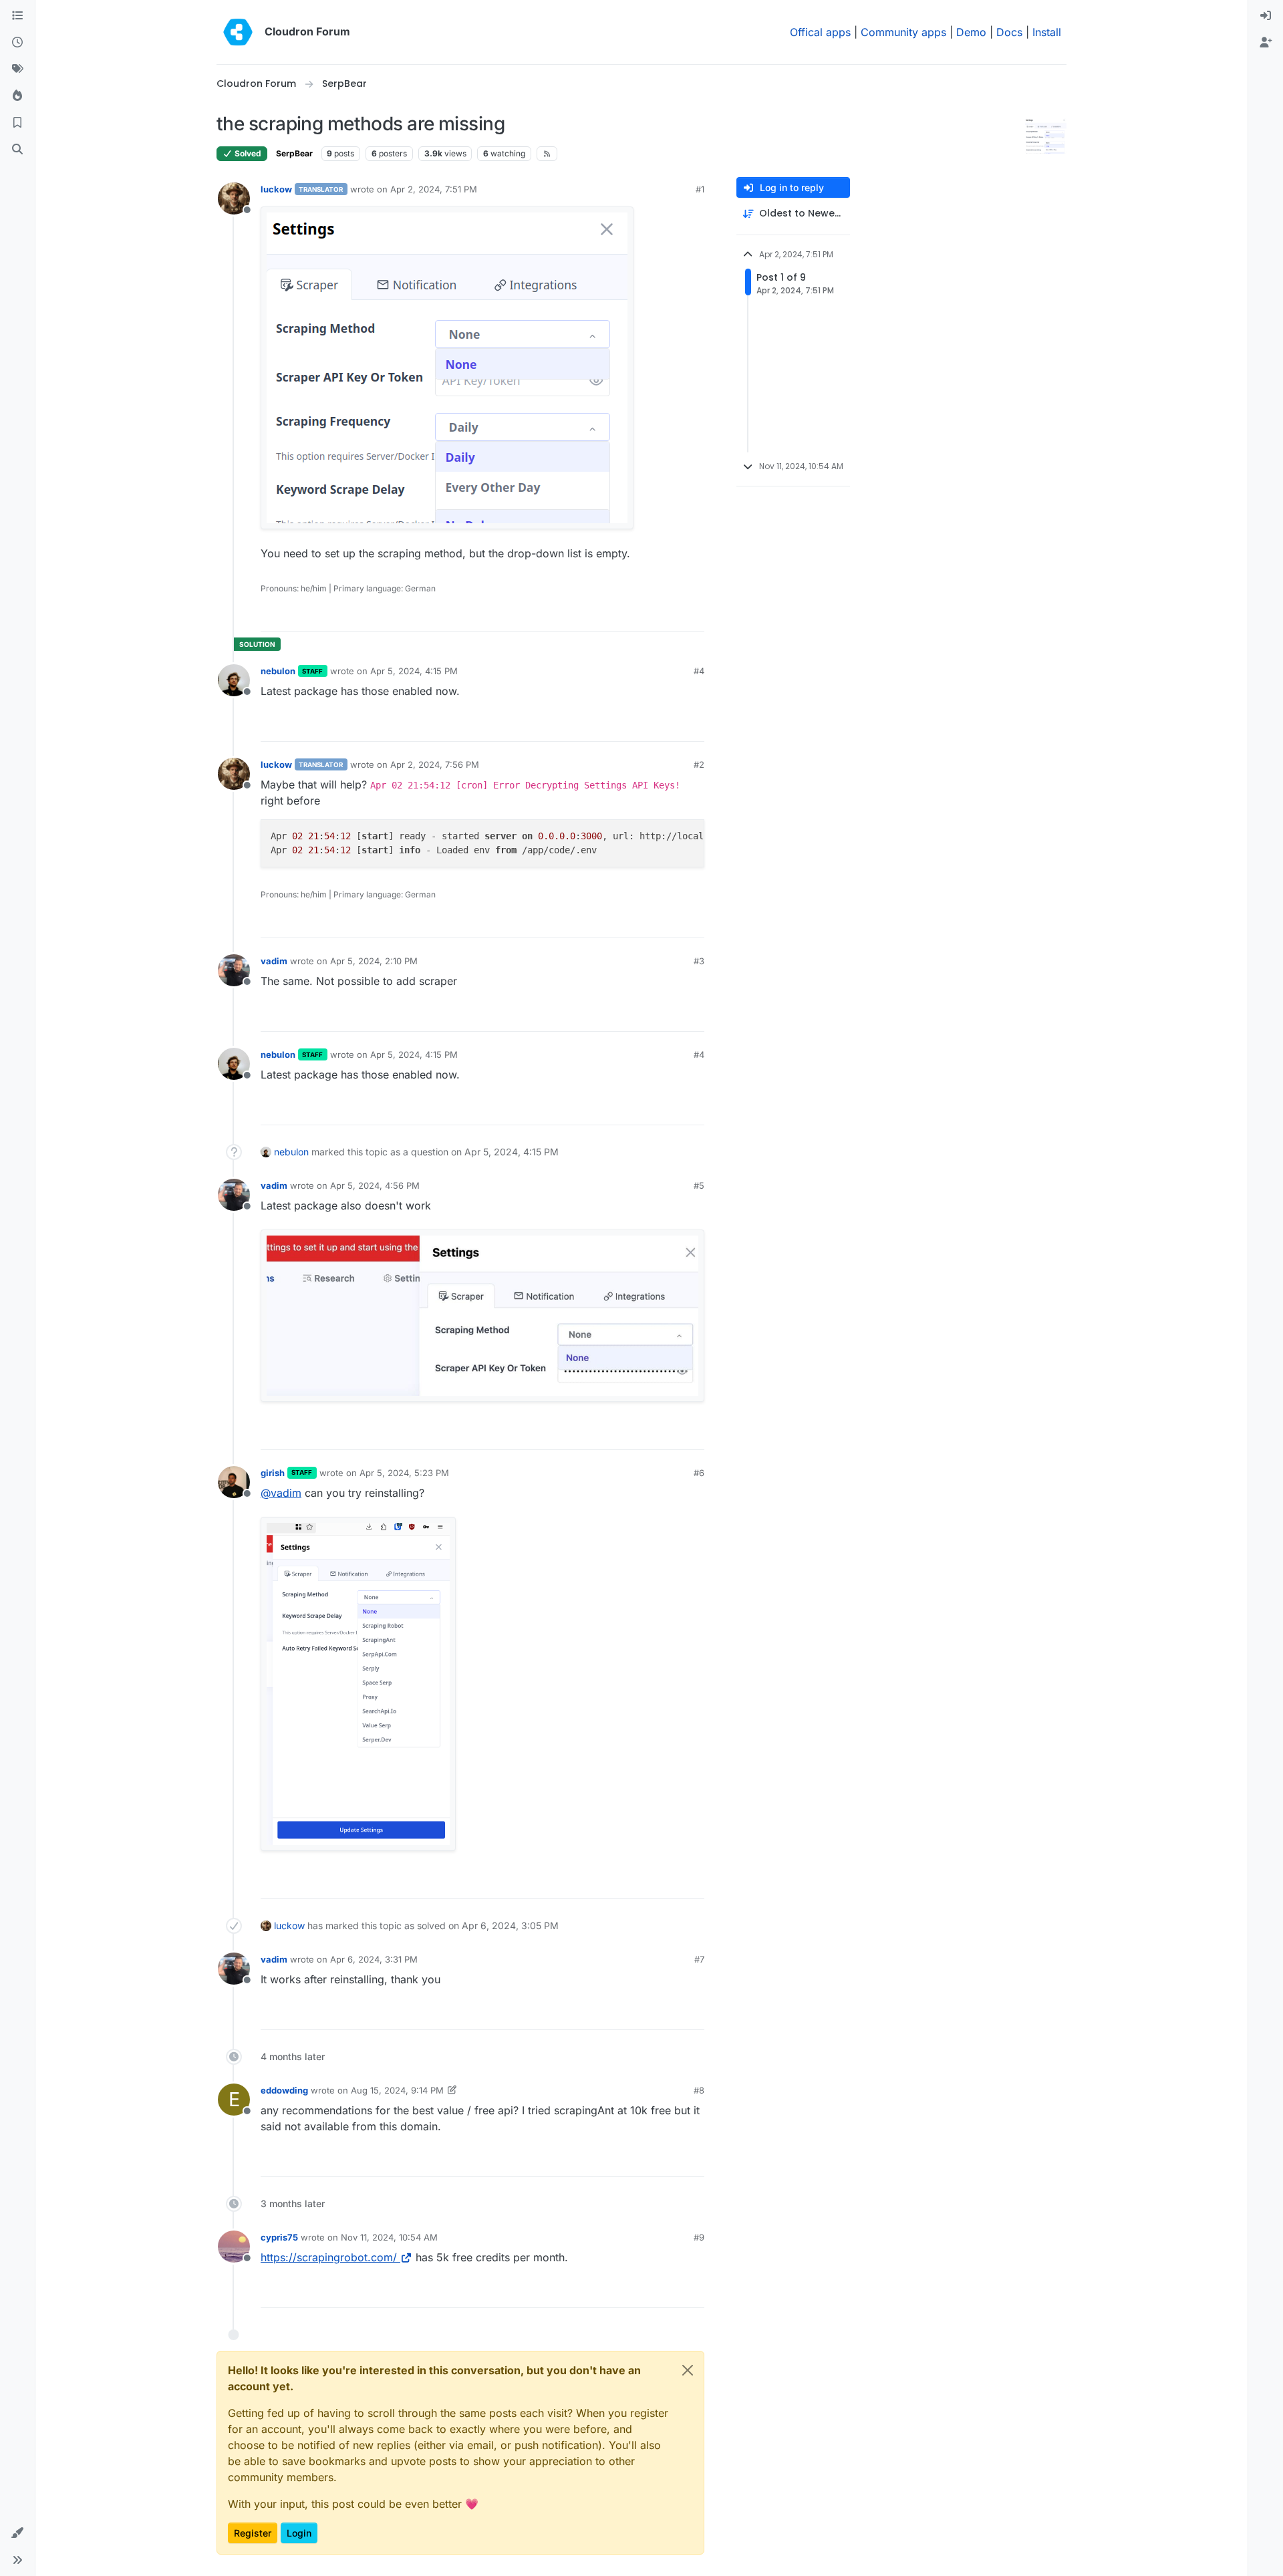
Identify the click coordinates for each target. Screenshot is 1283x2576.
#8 (699, 2090)
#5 (699, 1185)
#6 (699, 1473)
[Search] (17, 150)
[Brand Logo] (238, 32)
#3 (699, 961)
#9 (699, 2237)
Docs (1009, 32)
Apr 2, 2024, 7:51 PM (434, 189)
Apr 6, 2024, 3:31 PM (374, 1959)
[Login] (1266, 16)
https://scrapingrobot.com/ (329, 2257)
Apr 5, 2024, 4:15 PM (414, 671)
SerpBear (294, 153)
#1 (700, 189)
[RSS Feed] (547, 154)
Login (299, 2533)
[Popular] (17, 96)
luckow (276, 189)
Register (253, 2533)
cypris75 (279, 2237)
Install (1047, 32)
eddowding (284, 2090)
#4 (699, 671)
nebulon (278, 671)
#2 (699, 764)
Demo (971, 32)
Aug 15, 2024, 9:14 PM (397, 2090)
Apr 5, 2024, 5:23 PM (404, 1473)
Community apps (903, 32)
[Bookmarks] (17, 123)
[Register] (1266, 43)
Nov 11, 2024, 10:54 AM (389, 2237)
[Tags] (17, 69)
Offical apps (820, 32)
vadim (274, 961)
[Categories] (17, 16)
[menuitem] (1266, 16)
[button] (17, 2533)
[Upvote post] (672, 616)
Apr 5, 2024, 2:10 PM (374, 961)
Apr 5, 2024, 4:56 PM (375, 1185)
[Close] (688, 2370)
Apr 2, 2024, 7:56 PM (435, 764)
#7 (699, 1959)
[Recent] (17, 43)
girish (273, 1473)
